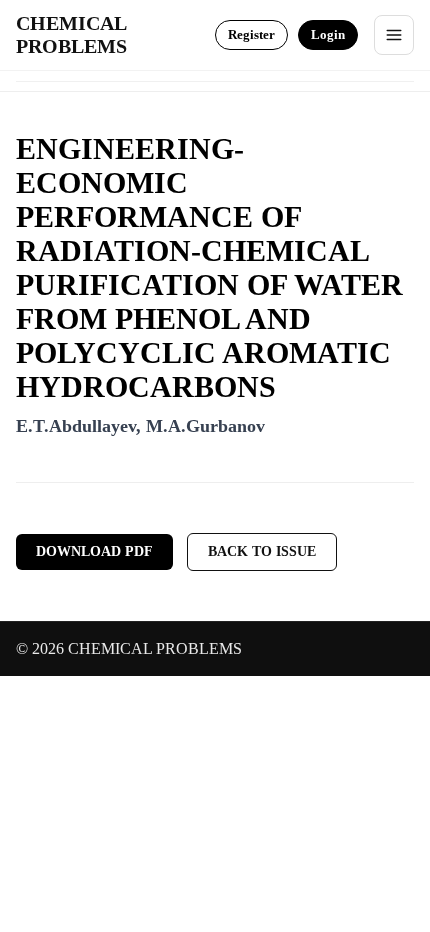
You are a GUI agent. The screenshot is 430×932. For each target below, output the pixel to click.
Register (251, 34)
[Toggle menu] (394, 35)
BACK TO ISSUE (262, 551)
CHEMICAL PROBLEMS (71, 34)
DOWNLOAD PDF (94, 551)
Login (328, 34)
